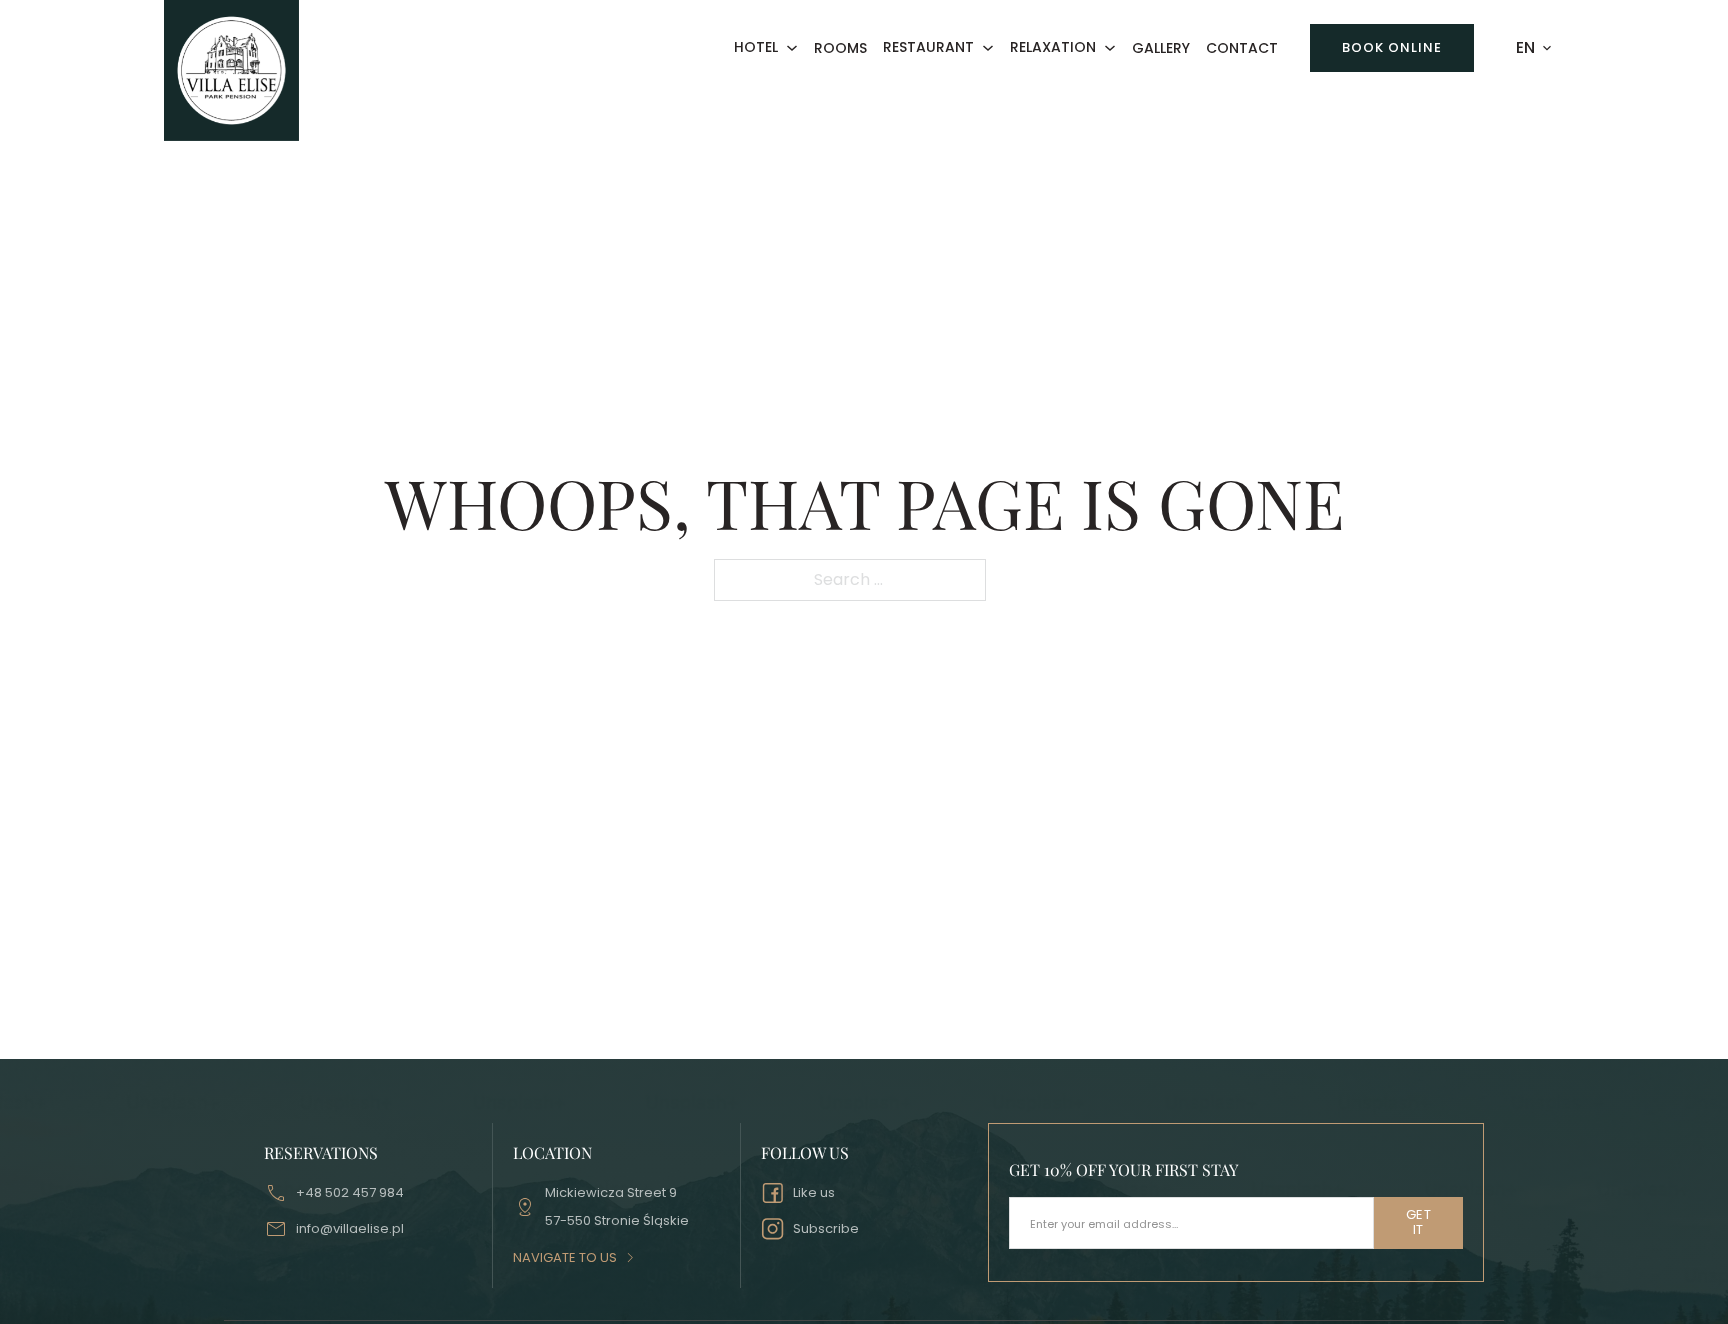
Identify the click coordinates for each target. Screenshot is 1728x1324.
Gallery (1161, 49)
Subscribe (826, 1228)
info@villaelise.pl (350, 1228)
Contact (1242, 49)
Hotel (756, 48)
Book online (1392, 47)
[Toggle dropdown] (792, 48)
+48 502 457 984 (350, 1192)
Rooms (840, 49)
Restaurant (928, 48)
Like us (814, 1192)
